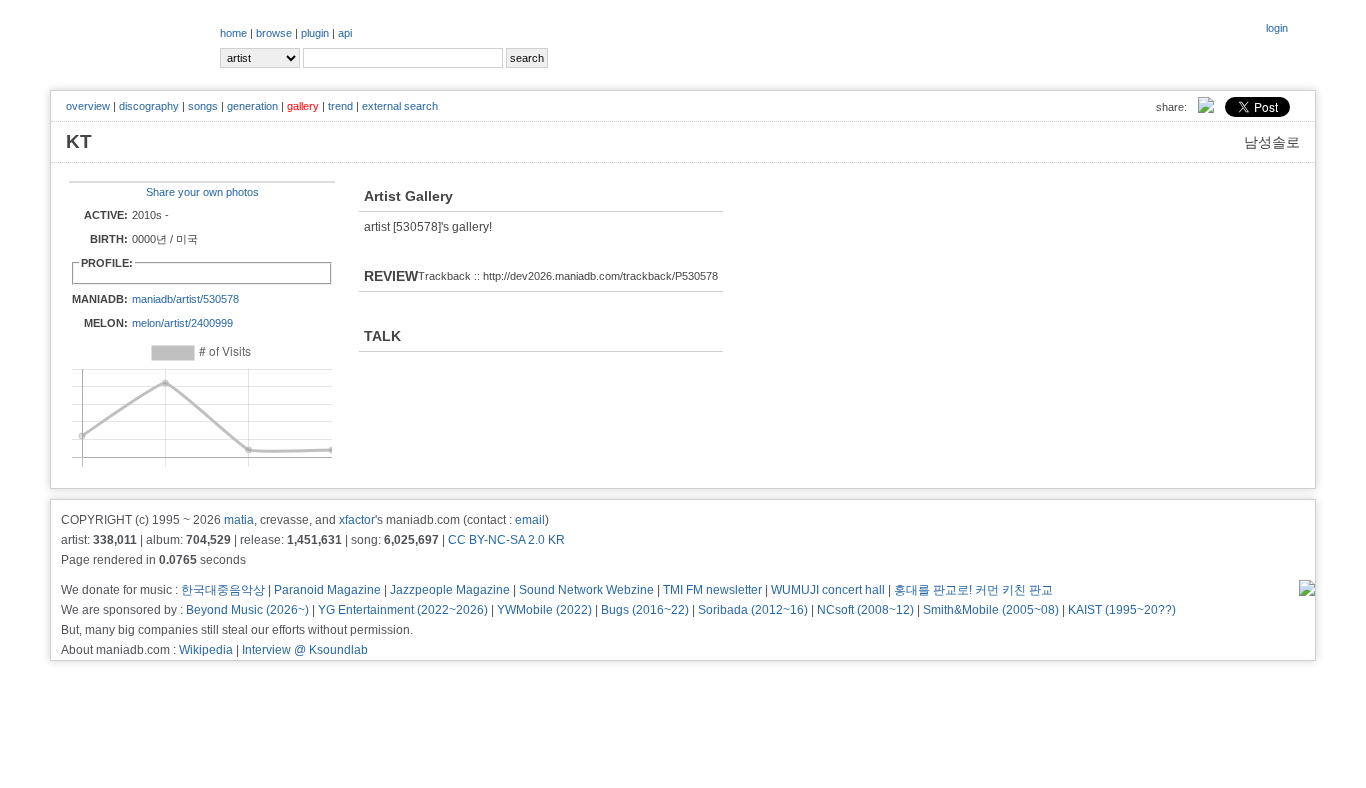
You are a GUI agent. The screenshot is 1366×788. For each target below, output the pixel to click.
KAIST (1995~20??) (1122, 610)
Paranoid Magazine (327, 590)
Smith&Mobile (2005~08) (991, 610)
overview (88, 106)
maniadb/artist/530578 (185, 299)
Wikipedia (206, 650)
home (233, 33)
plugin (315, 33)
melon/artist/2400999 (182, 323)
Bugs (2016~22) (645, 610)
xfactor (357, 520)
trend (340, 106)
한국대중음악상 (223, 590)
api (345, 33)
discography (149, 106)
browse (274, 33)
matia (239, 520)
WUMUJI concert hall (828, 590)
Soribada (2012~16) (753, 610)
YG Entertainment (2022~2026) (403, 610)
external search (400, 106)
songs (203, 106)
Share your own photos (202, 192)
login (1277, 28)
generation (252, 106)
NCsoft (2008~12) (865, 610)
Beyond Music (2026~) (247, 610)
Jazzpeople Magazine (450, 590)
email (530, 520)
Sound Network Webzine (586, 590)
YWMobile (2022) (544, 610)
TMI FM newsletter (712, 590)
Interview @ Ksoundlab (305, 650)
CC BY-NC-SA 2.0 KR (506, 540)
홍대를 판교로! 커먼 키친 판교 (973, 590)
